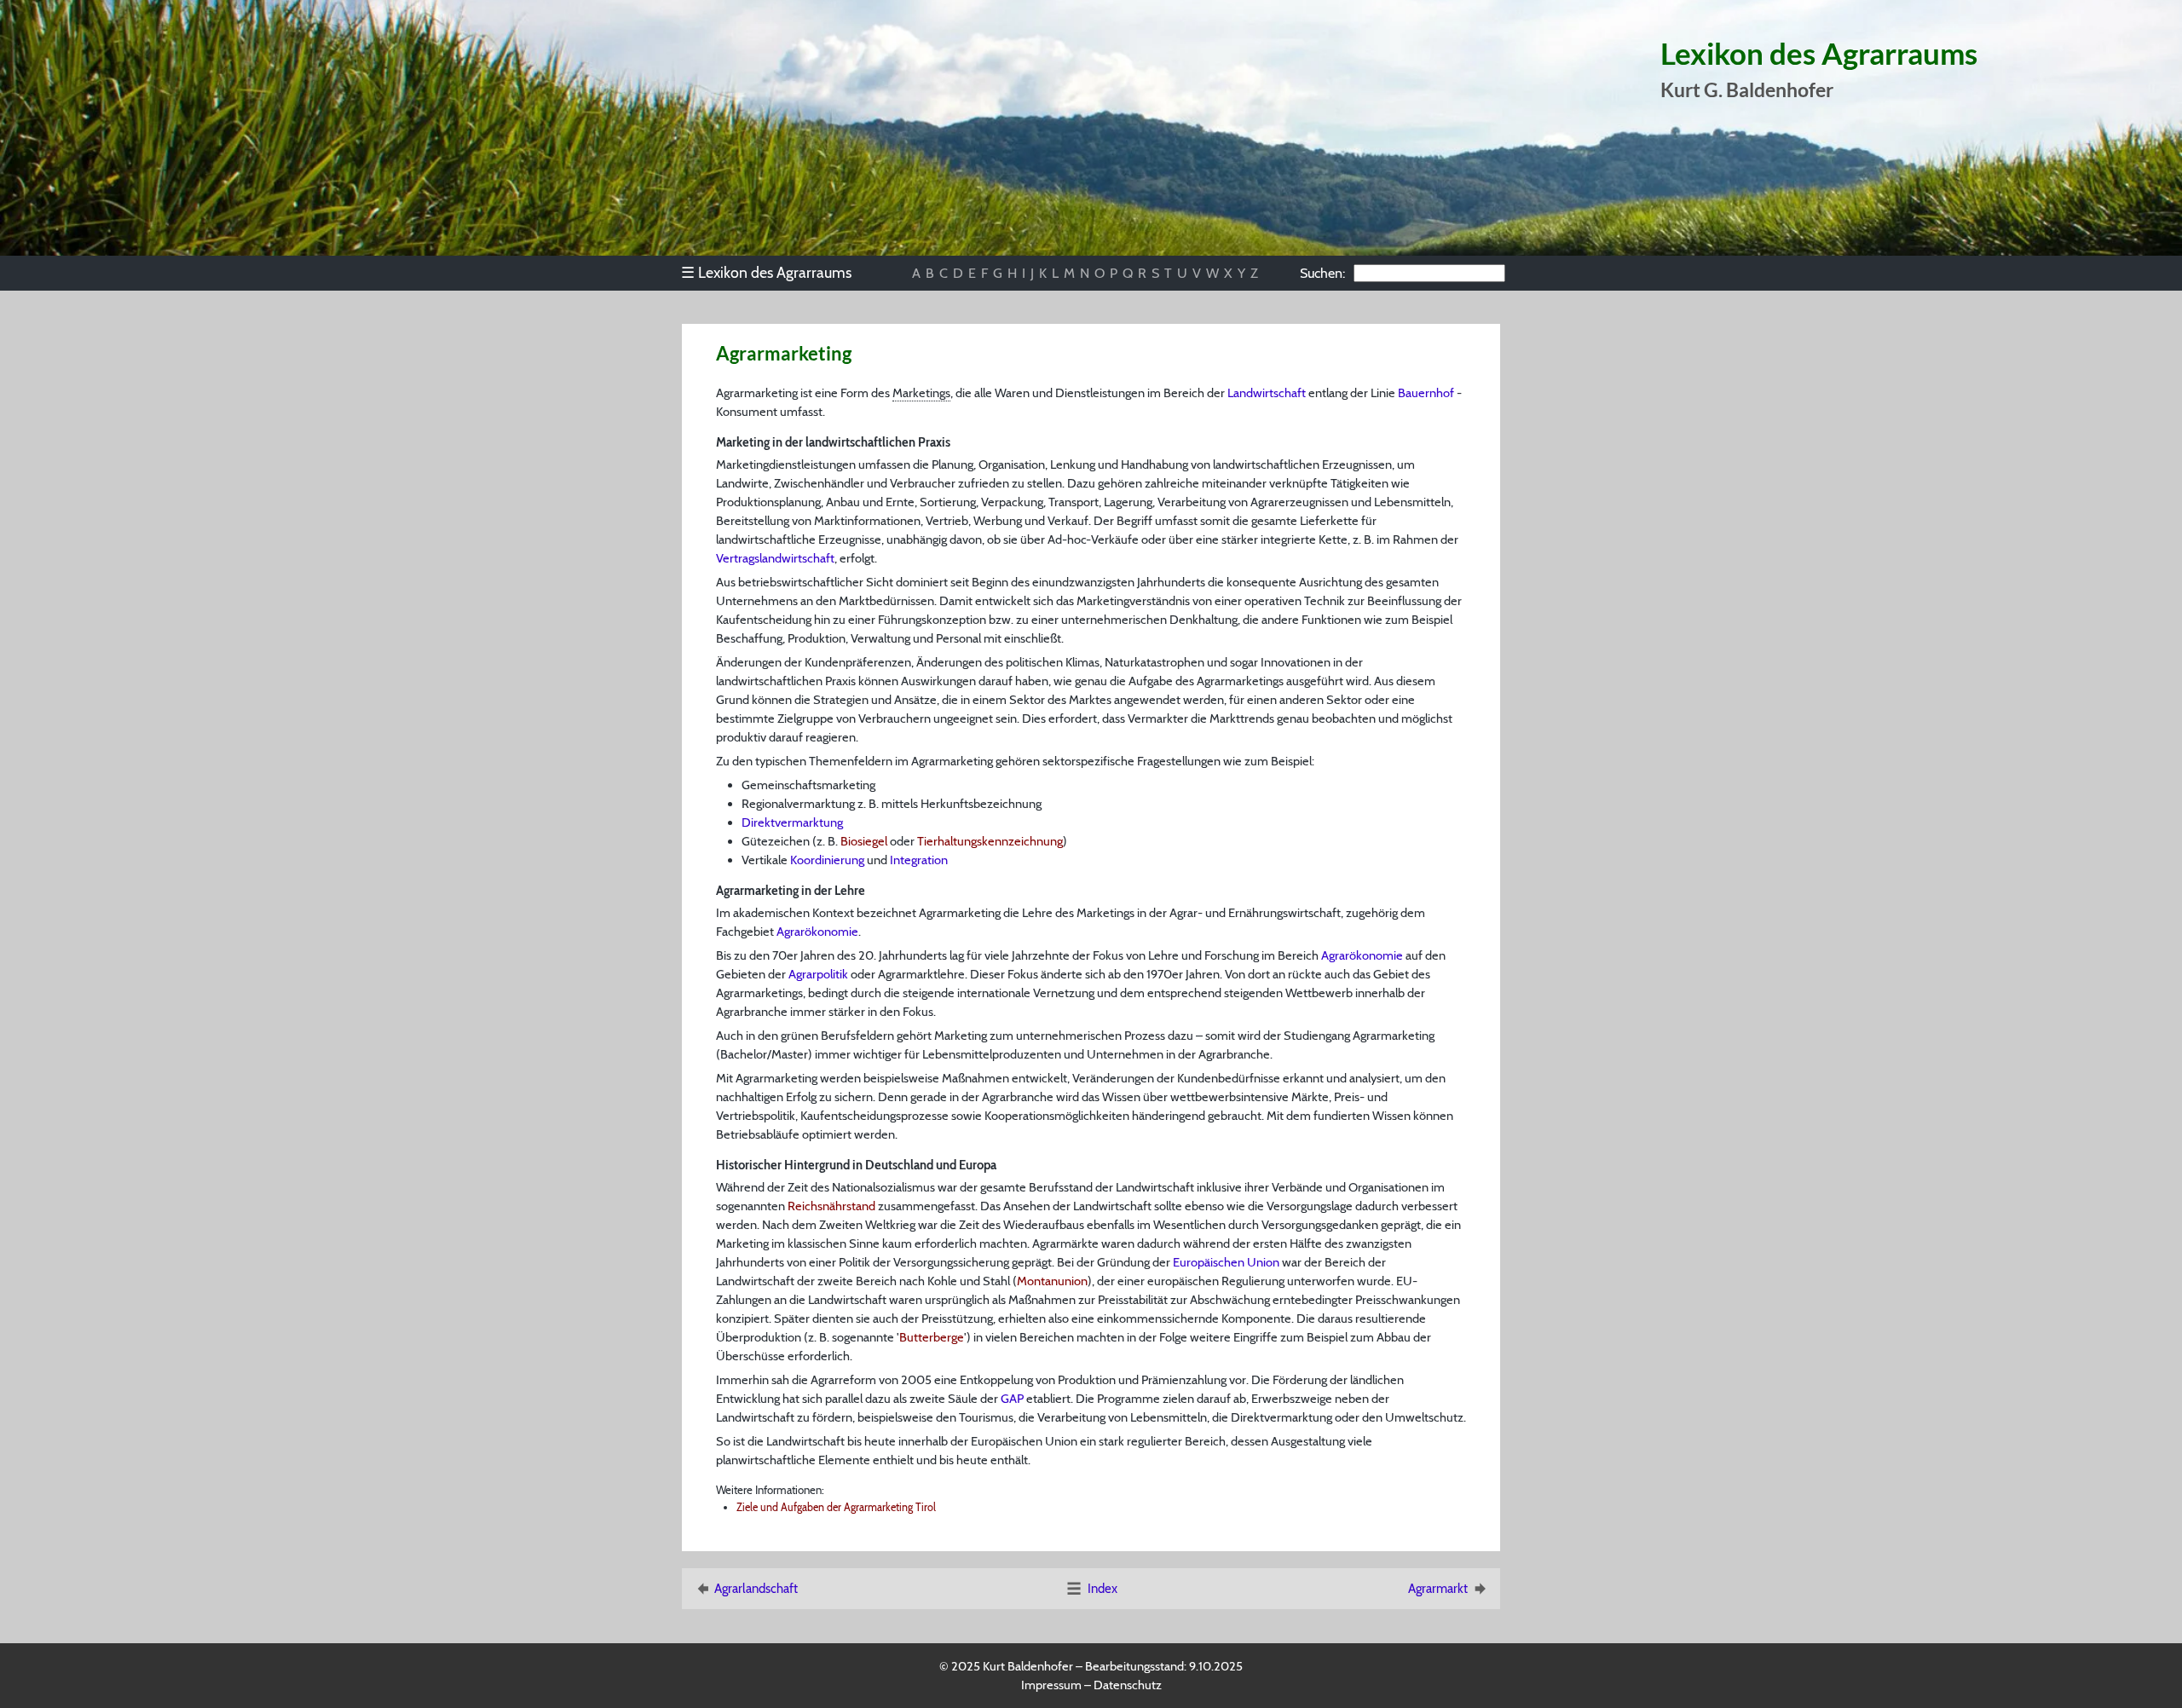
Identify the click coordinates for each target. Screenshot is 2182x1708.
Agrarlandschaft (756, 1589)
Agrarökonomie (817, 932)
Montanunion (1052, 1281)
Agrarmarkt (1438, 1589)
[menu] (774, 273)
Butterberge (932, 1337)
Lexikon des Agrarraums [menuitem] (766, 272)
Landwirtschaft (1267, 393)
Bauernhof (1426, 393)
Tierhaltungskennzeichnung (990, 841)
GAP (1012, 1399)
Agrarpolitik (818, 974)
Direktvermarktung (792, 822)
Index (1103, 1589)
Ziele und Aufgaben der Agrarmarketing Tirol (836, 1507)
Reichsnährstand (831, 1206)
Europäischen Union (1226, 1262)
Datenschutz (1128, 1685)
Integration (919, 860)
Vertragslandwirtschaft (775, 558)
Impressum (1051, 1685)
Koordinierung (827, 860)
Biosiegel (864, 841)
